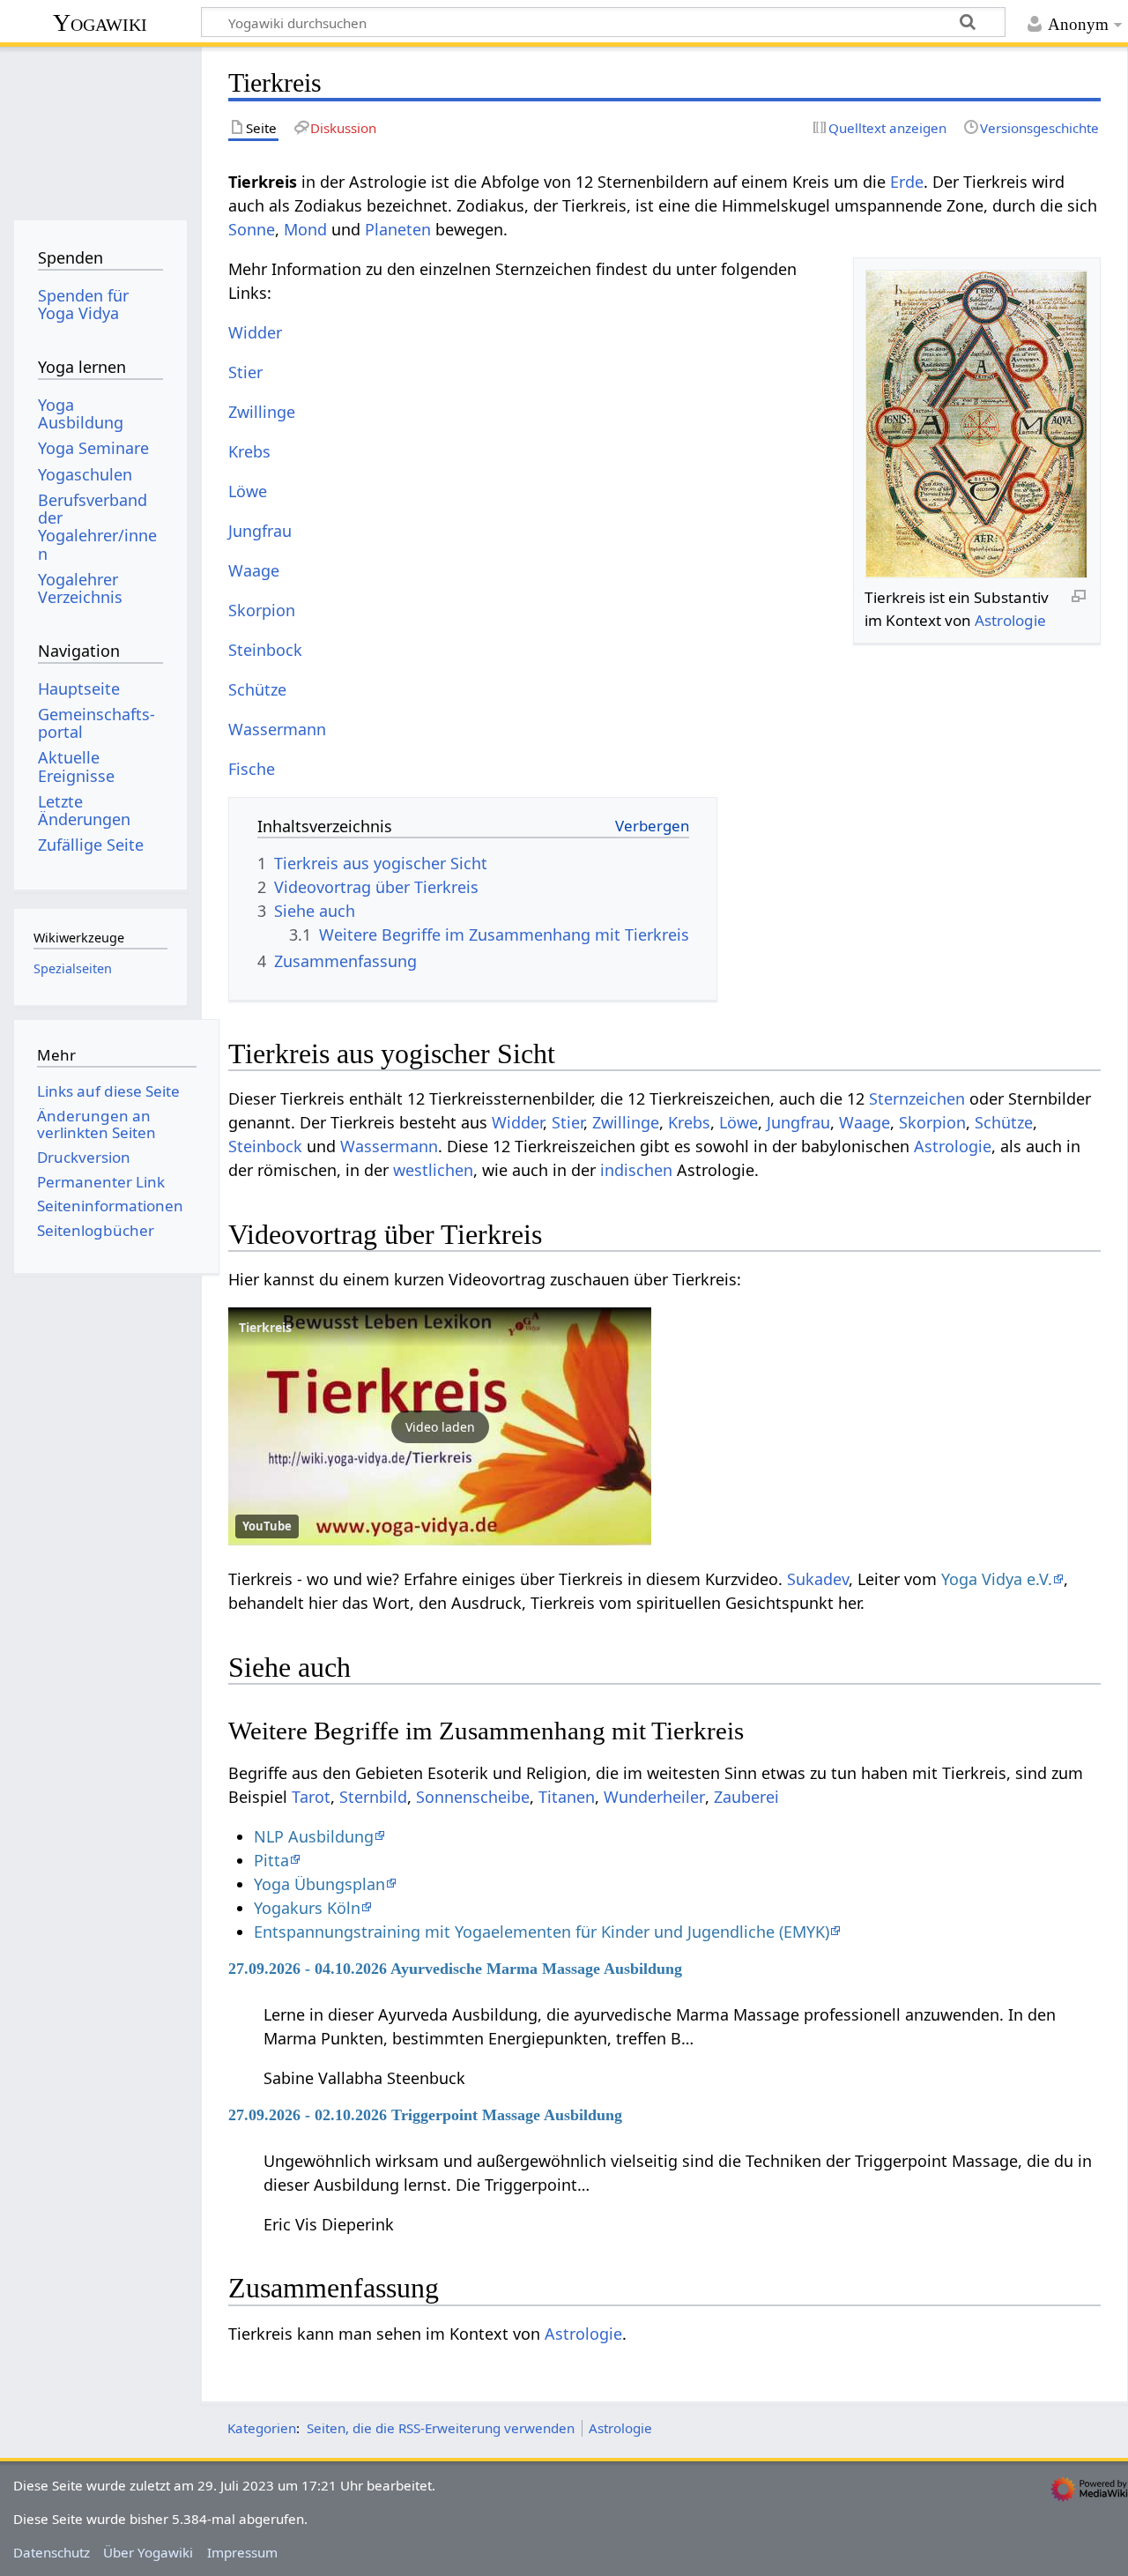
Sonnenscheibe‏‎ (473, 1797)
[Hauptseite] (100, 130)
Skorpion (262, 610)
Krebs (249, 451)
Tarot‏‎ (311, 1797)
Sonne (252, 229)
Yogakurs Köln (307, 1908)
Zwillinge (262, 412)
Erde (907, 182)
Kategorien (262, 2428)
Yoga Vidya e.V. (997, 1579)
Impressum (242, 2552)
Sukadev (818, 1579)
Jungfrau (260, 531)
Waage (254, 570)
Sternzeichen (917, 1098)
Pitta (271, 1860)
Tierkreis (265, 1327)
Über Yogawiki (148, 2552)
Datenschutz (52, 2552)
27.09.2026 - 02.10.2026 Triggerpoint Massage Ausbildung (425, 2115)
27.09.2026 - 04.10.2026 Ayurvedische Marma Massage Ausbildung (455, 1969)
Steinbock (265, 650)
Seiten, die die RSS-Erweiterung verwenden (441, 2428)
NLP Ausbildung (314, 1836)
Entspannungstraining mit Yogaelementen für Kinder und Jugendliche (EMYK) (542, 1932)
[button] (440, 1426)
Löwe (248, 491)
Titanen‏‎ (567, 1797)
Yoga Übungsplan (319, 1884)
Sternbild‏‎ (373, 1797)
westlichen (433, 1170)
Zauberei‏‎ (746, 1797)
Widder (255, 332)
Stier (245, 372)
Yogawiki (100, 22)
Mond (305, 229)
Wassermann (277, 729)
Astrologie (1010, 620)
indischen (636, 1170)
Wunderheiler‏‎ (654, 1797)
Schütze (257, 689)
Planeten (398, 229)
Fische (252, 769)
